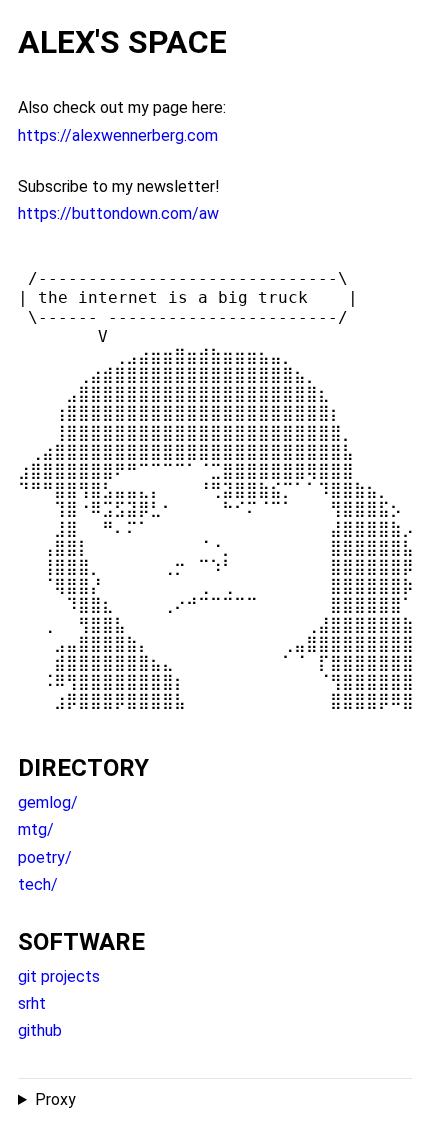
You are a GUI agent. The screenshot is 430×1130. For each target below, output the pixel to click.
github (40, 1030)
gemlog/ (48, 802)
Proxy (55, 1099)
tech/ (38, 884)
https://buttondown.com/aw (118, 213)
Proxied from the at (117, 1101)
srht (32, 1003)
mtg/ (36, 829)
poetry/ (45, 857)
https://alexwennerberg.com (118, 135)
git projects (59, 976)
